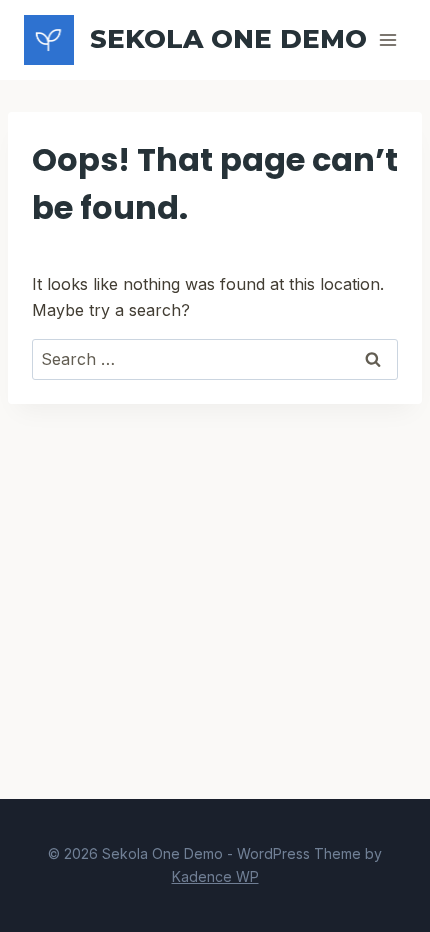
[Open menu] (387, 39)
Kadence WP (215, 876)
